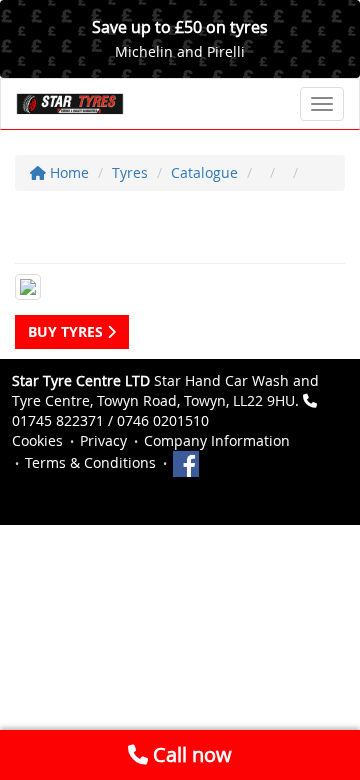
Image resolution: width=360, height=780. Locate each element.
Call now (190, 754)
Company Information (217, 440)
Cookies (37, 440)
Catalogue (204, 172)
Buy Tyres (67, 331)
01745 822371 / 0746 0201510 (110, 420)
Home (67, 172)
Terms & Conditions (90, 462)
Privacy (103, 440)
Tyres (130, 172)
